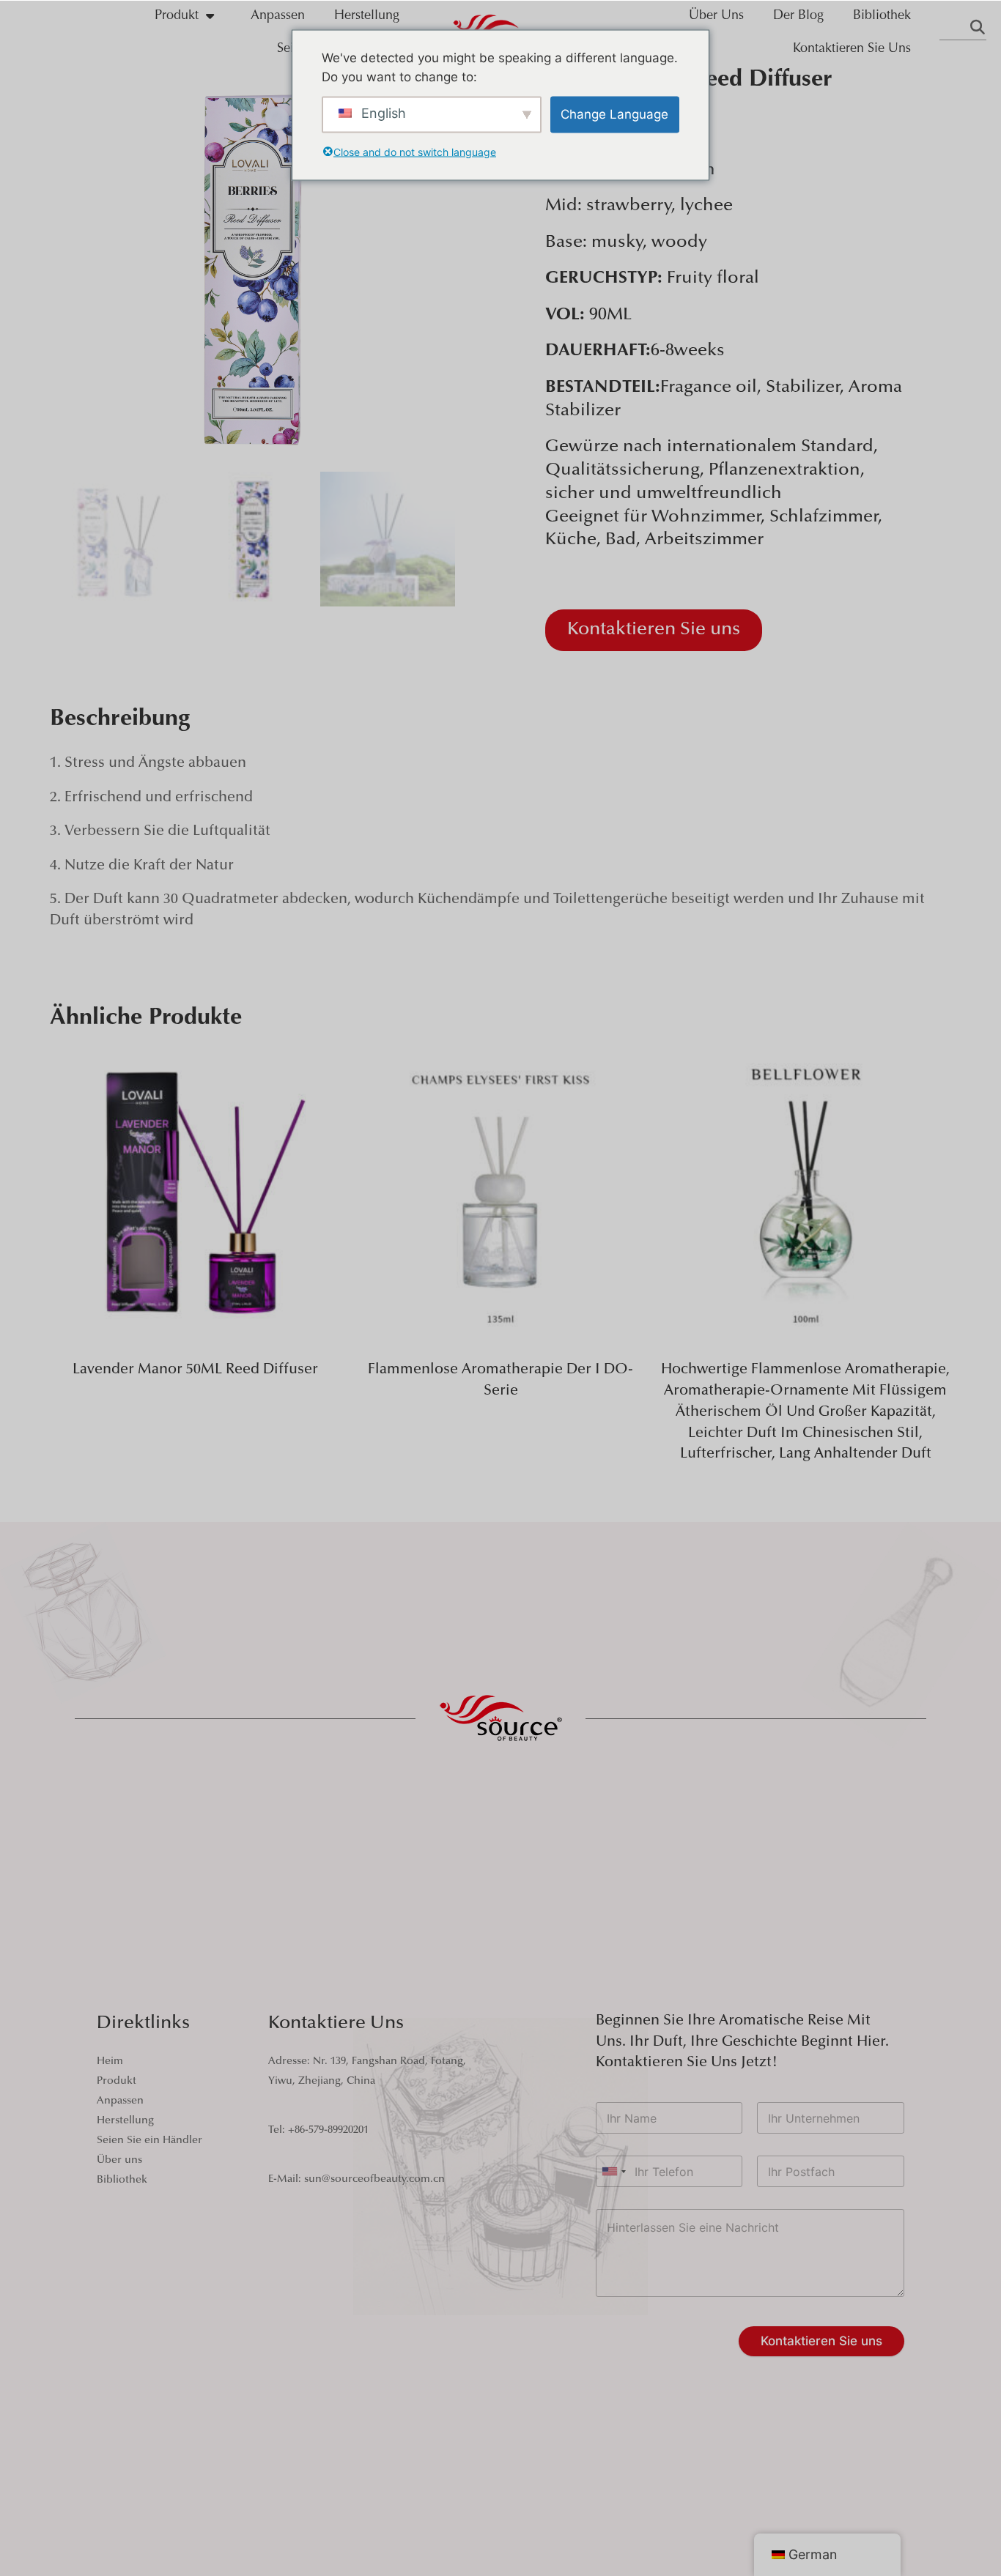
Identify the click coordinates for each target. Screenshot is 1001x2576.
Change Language (614, 114)
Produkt (177, 16)
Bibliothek (882, 16)
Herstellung (367, 16)
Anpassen (278, 16)
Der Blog (798, 16)
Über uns (716, 16)
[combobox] (613, 2171)
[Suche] (978, 29)
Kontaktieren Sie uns (852, 49)
